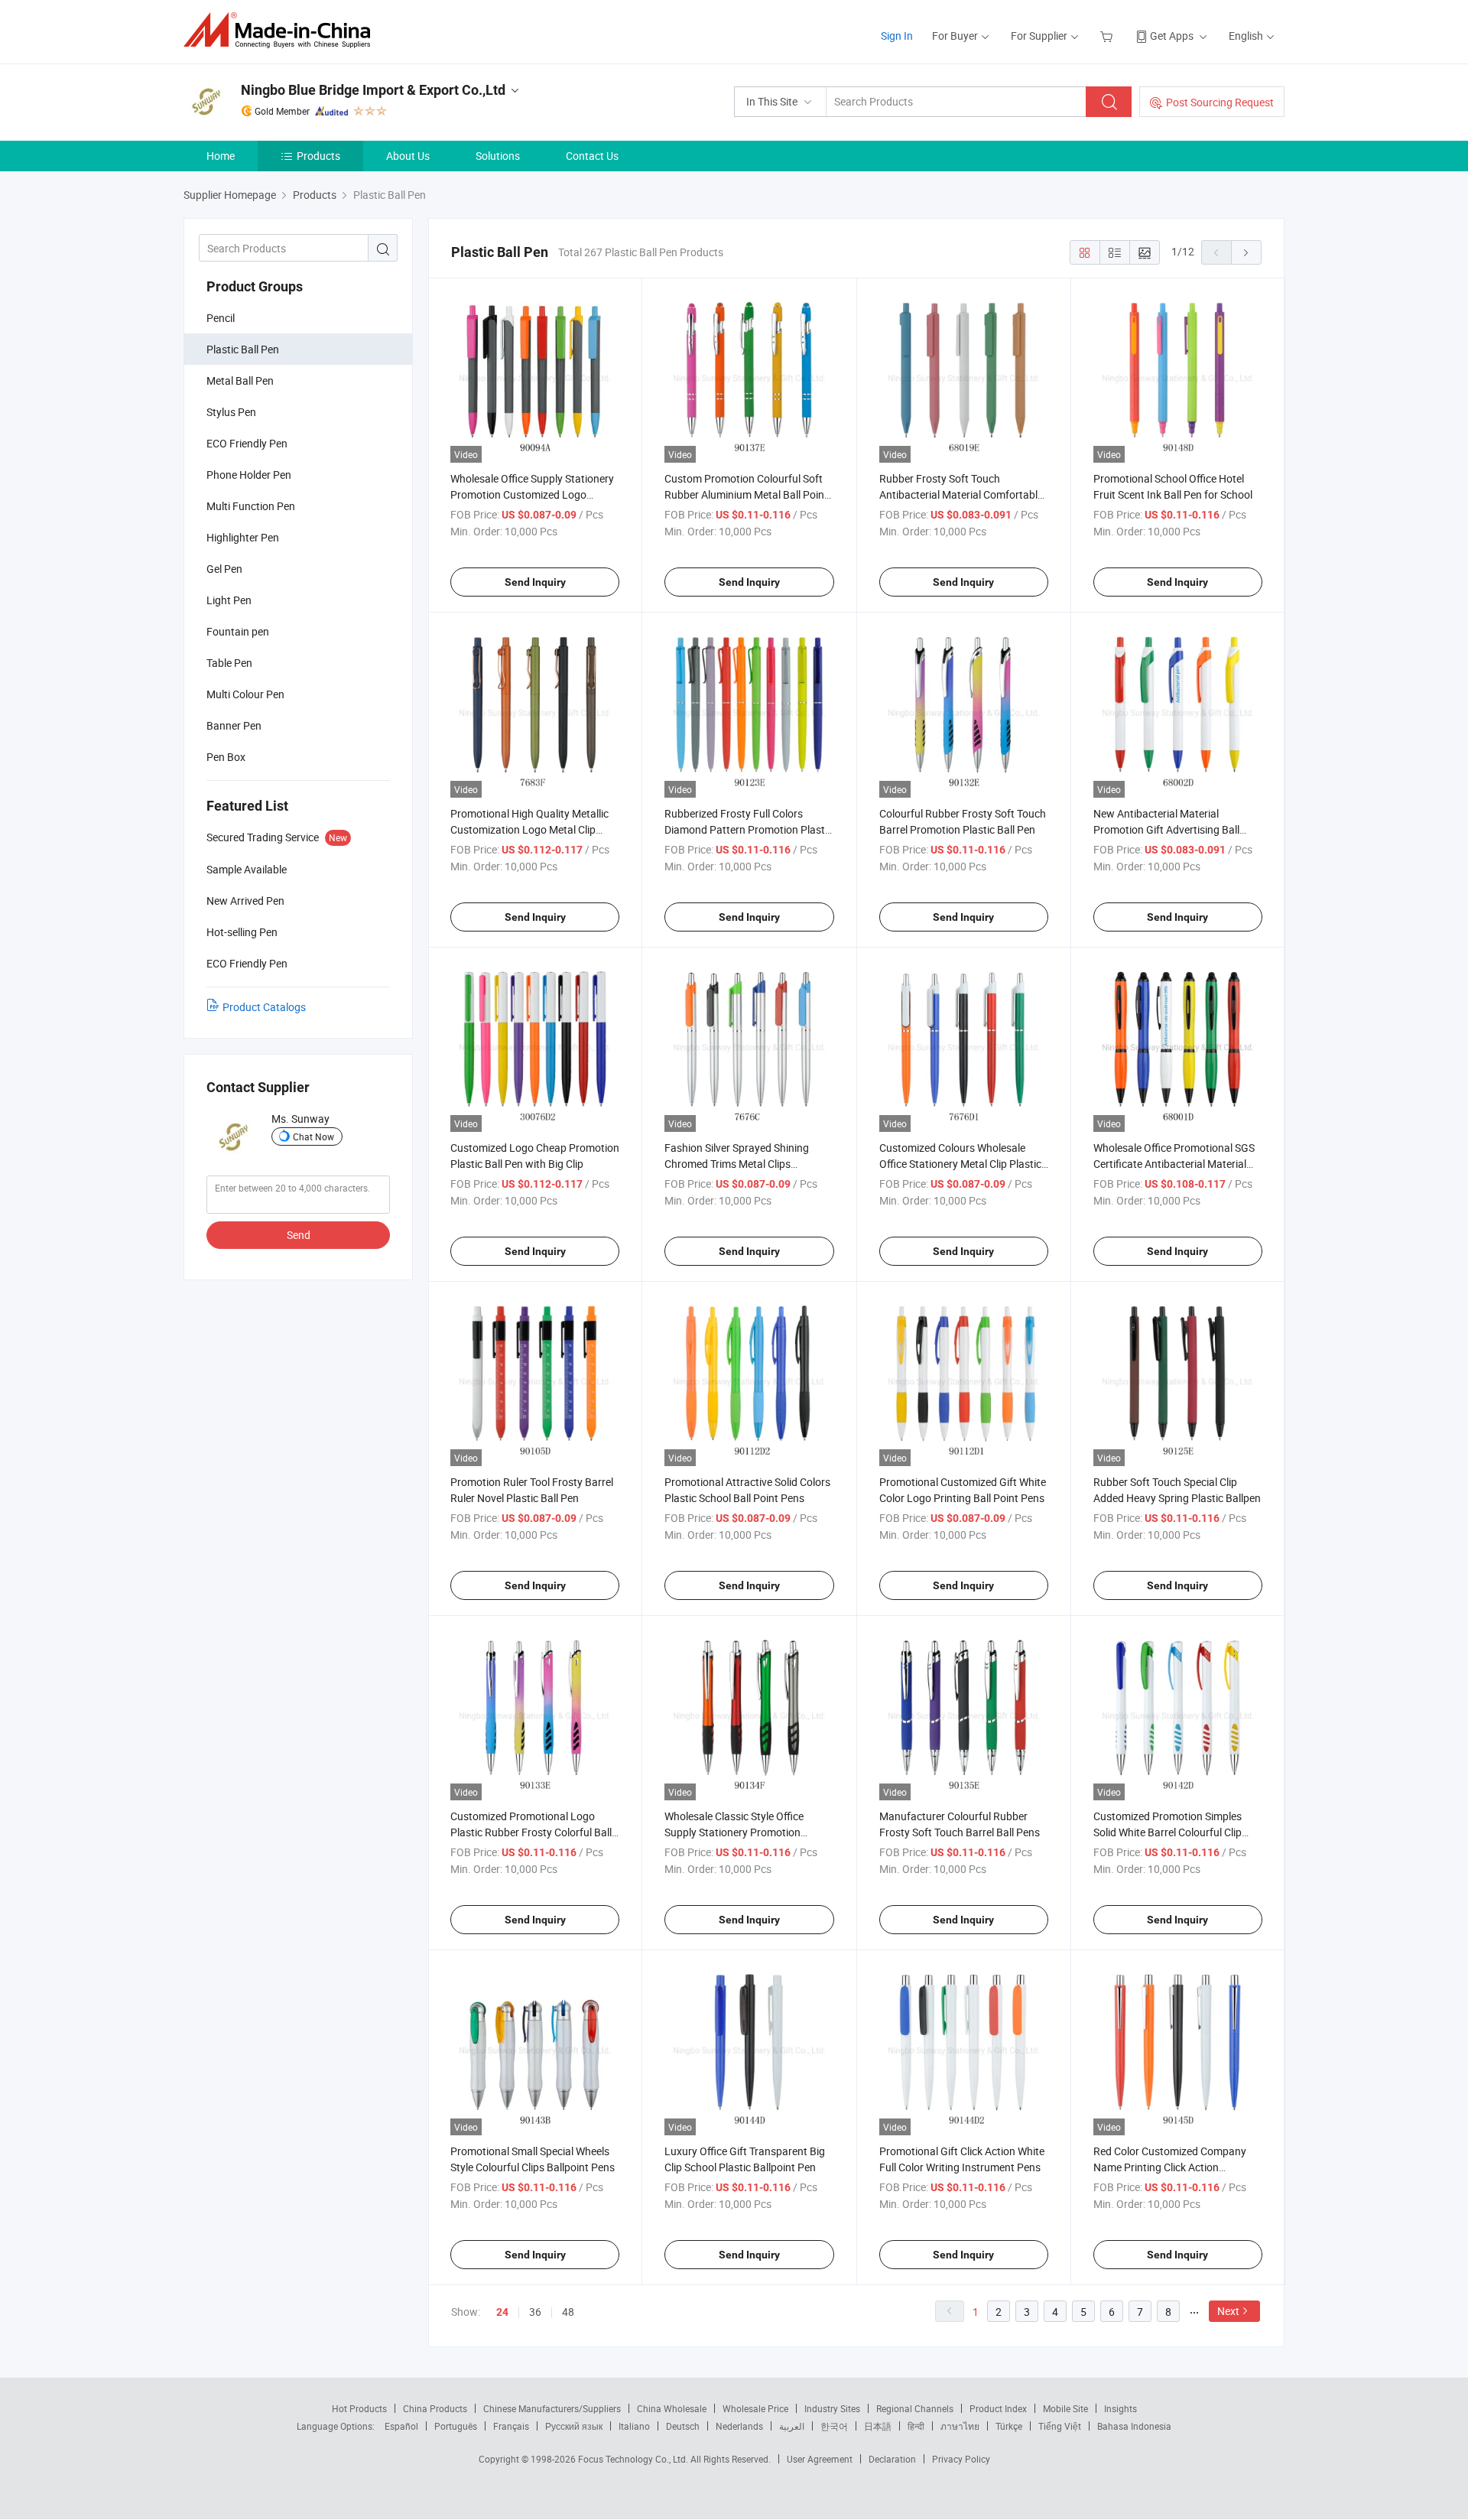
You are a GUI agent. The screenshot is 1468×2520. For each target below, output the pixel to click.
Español (401, 2426)
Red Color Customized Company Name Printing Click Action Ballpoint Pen (1170, 2167)
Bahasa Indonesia (1134, 2426)
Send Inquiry (535, 582)
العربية (792, 2426)
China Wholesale (672, 2408)
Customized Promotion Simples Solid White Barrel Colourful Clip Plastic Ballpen (1168, 1832)
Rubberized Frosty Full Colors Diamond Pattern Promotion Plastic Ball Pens (749, 829)
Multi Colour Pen (245, 694)
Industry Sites (832, 2408)
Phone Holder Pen (249, 475)
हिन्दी (916, 2426)
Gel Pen (224, 569)
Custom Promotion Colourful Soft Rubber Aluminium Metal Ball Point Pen (746, 494)
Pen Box (226, 757)
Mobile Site (1065, 2408)
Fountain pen (238, 631)
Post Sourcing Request (1220, 102)
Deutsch (683, 2426)
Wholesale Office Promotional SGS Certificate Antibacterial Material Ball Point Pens (1174, 1164)
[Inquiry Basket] (1108, 36)
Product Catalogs (264, 1007)
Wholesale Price (755, 2408)
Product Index (998, 2408)
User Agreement (820, 2459)
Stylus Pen (231, 412)
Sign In (897, 36)
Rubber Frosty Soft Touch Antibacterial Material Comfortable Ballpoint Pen (961, 494)
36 (535, 2312)
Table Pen (229, 663)
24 (502, 2312)
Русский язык (574, 2426)
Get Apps (1172, 36)
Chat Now (313, 1136)
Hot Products (359, 2408)
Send (299, 1235)
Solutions (498, 156)
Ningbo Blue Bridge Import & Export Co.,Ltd (373, 90)
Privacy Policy (961, 2459)
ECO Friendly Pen (247, 443)
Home (221, 156)
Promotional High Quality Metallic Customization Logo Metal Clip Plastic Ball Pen (529, 829)
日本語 (878, 2426)
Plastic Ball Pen (243, 349)
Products (318, 156)
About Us (408, 156)
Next (1228, 2311)
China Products (435, 2408)
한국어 (834, 2426)
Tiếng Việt (1060, 2426)
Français (511, 2426)
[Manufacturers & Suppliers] (282, 30)
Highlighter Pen (243, 537)
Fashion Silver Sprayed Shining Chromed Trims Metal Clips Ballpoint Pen (737, 1164)
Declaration (892, 2459)
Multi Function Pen (251, 506)
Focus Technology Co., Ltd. (634, 2459)
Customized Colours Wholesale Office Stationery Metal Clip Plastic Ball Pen (960, 1164)
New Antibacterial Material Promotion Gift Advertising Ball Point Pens (1166, 829)
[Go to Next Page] (1246, 252)
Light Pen (229, 600)
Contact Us (592, 156)
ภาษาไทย (960, 2426)
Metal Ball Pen (240, 380)
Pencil (221, 318)
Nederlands (739, 2426)
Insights (1120, 2408)
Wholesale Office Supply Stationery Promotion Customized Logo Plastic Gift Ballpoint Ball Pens (532, 494)
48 (568, 2312)
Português (456, 2426)
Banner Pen (234, 725)
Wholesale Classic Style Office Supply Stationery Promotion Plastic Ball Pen (734, 1832)
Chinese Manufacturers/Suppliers (552, 2408)
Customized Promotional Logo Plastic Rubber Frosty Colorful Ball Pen (531, 1832)
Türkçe (1009, 2426)
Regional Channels (915, 2408)
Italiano (634, 2426)
